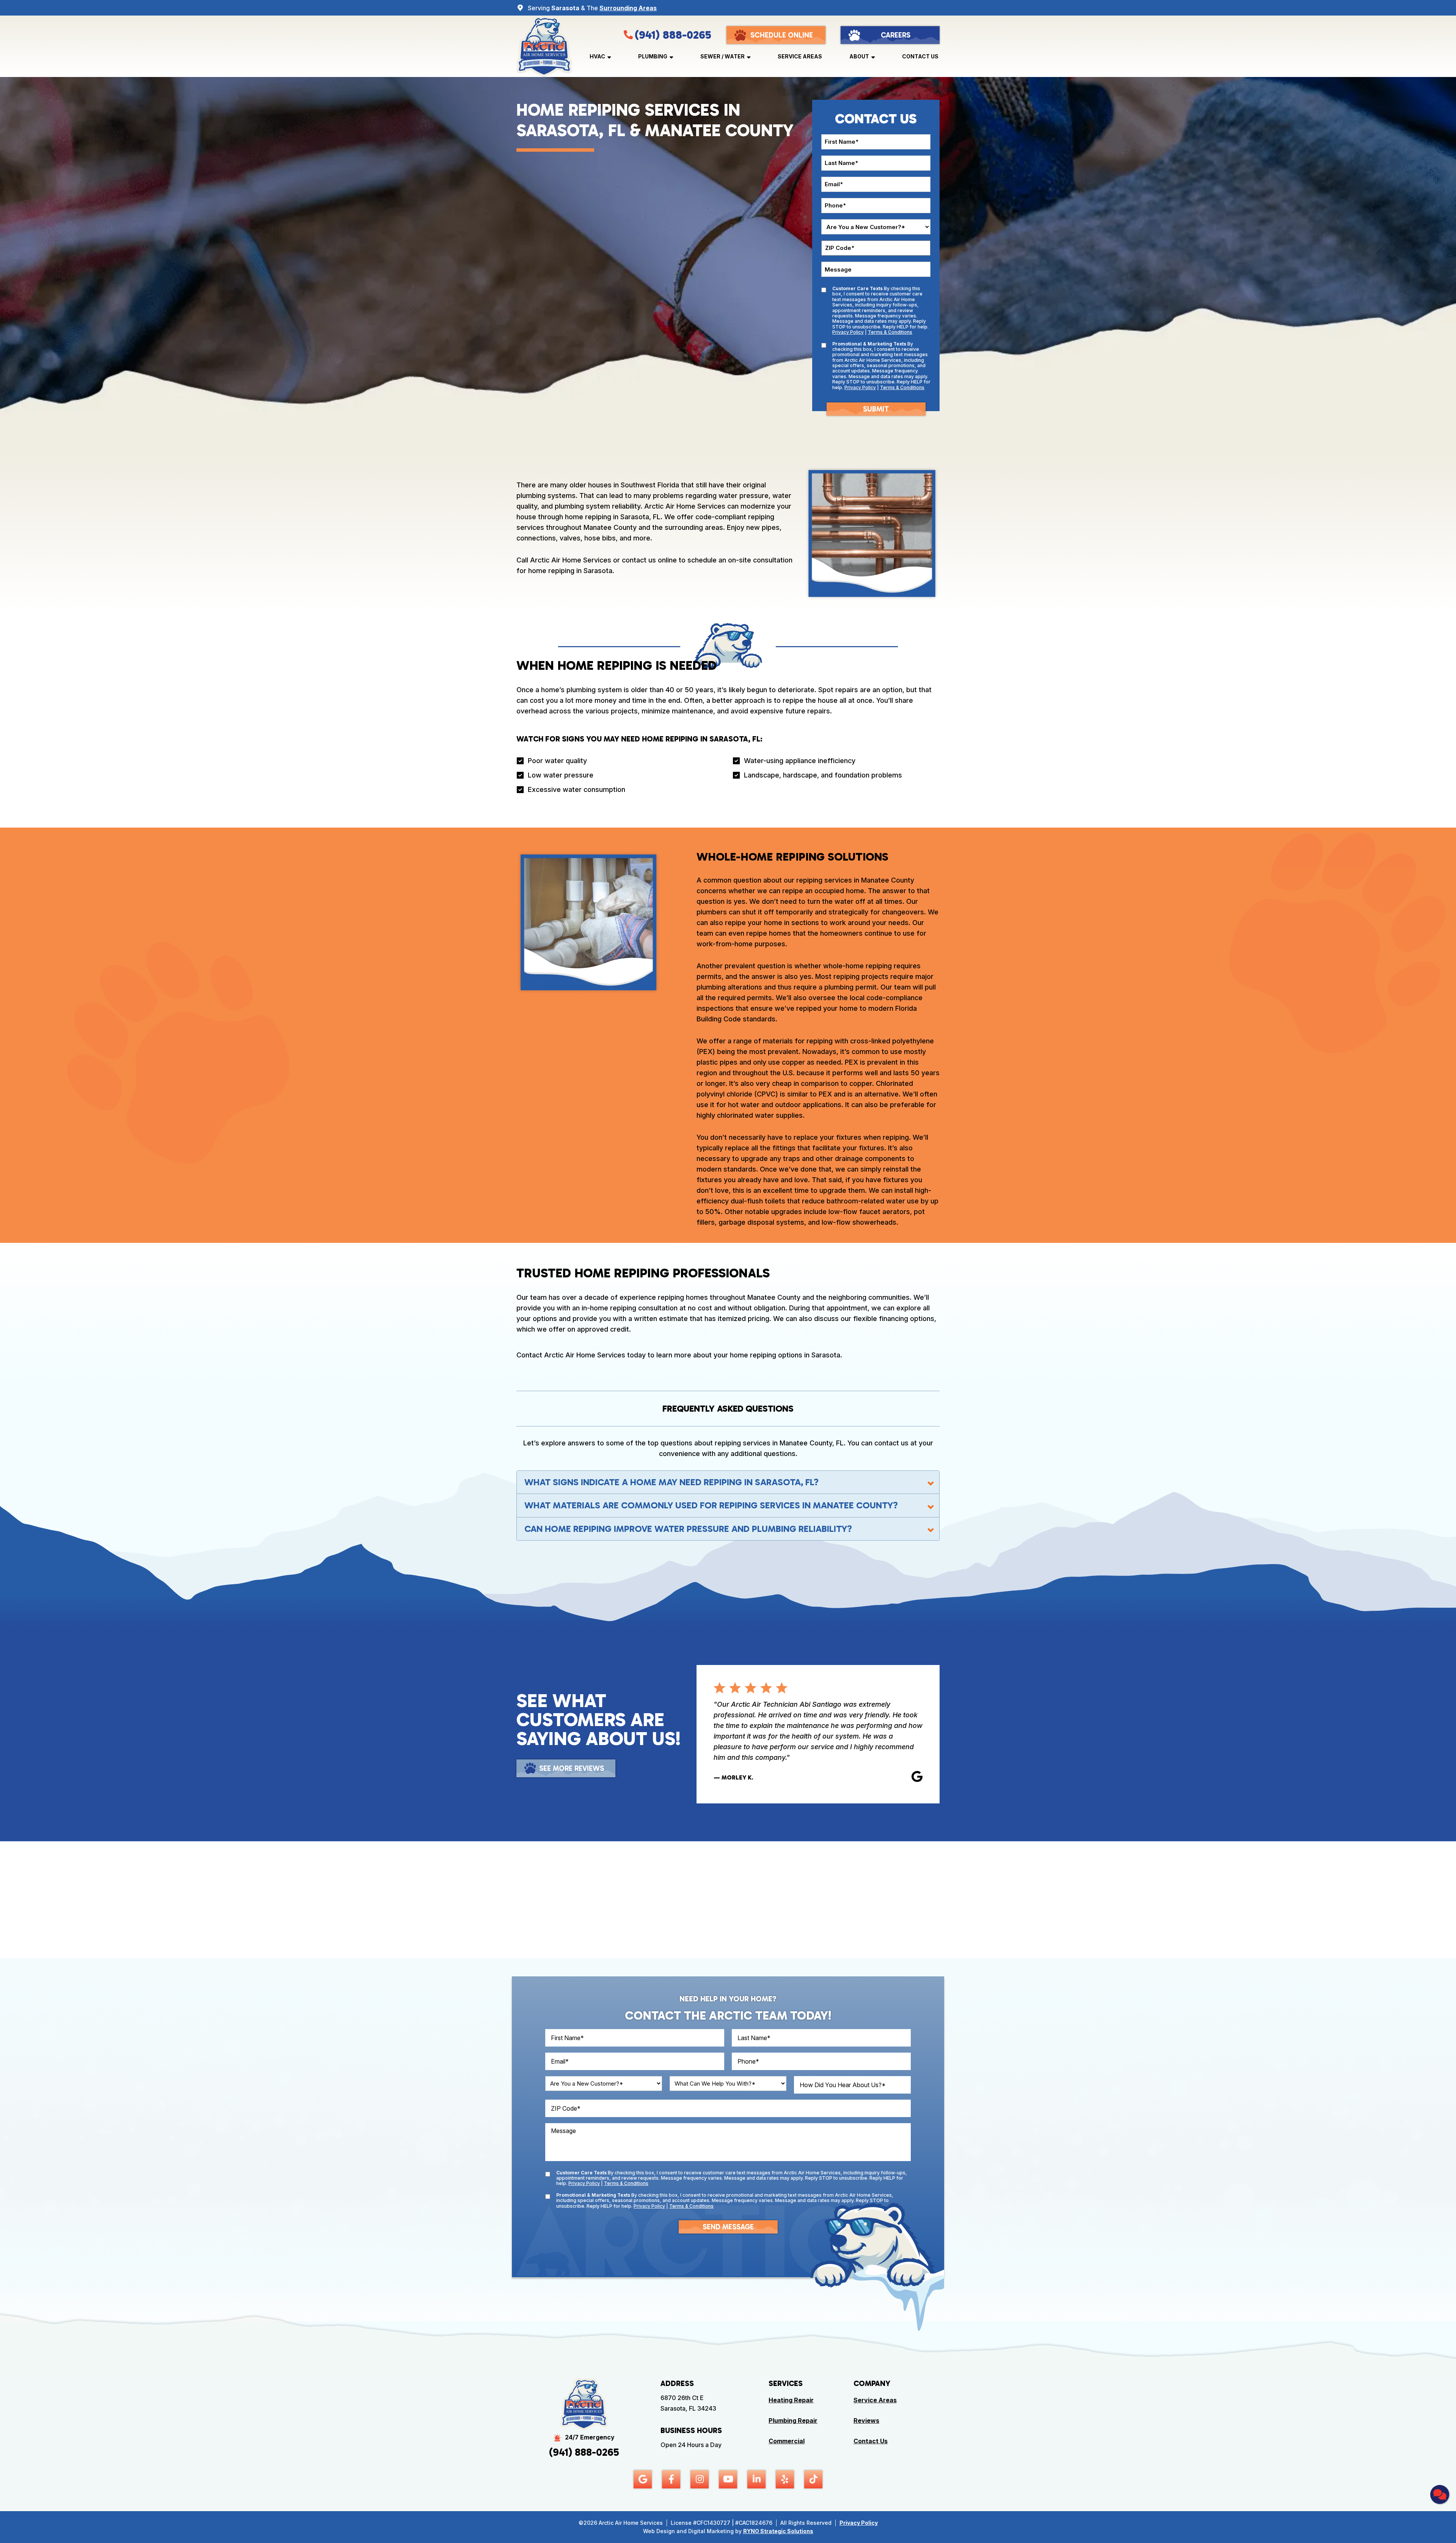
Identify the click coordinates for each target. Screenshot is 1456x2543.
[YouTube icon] (728, 2479)
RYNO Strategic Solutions (778, 2531)
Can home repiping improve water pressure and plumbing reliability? (688, 1529)
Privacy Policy (848, 332)
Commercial (787, 2441)
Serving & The (592, 8)
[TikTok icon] (813, 2479)
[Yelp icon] (785, 2479)
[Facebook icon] (671, 2479)
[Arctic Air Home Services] (544, 46)
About (859, 56)
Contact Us (920, 56)
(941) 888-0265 (673, 35)
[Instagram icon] (700, 2479)
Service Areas (800, 56)
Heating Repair (791, 2400)
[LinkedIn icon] (756, 2479)
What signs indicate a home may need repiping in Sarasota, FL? (672, 1482)
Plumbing (653, 56)
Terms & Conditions (890, 332)
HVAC (597, 56)
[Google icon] (643, 2479)
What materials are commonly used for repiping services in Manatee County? (711, 1505)
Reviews (866, 2420)
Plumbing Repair (793, 2420)
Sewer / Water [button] (723, 56)
